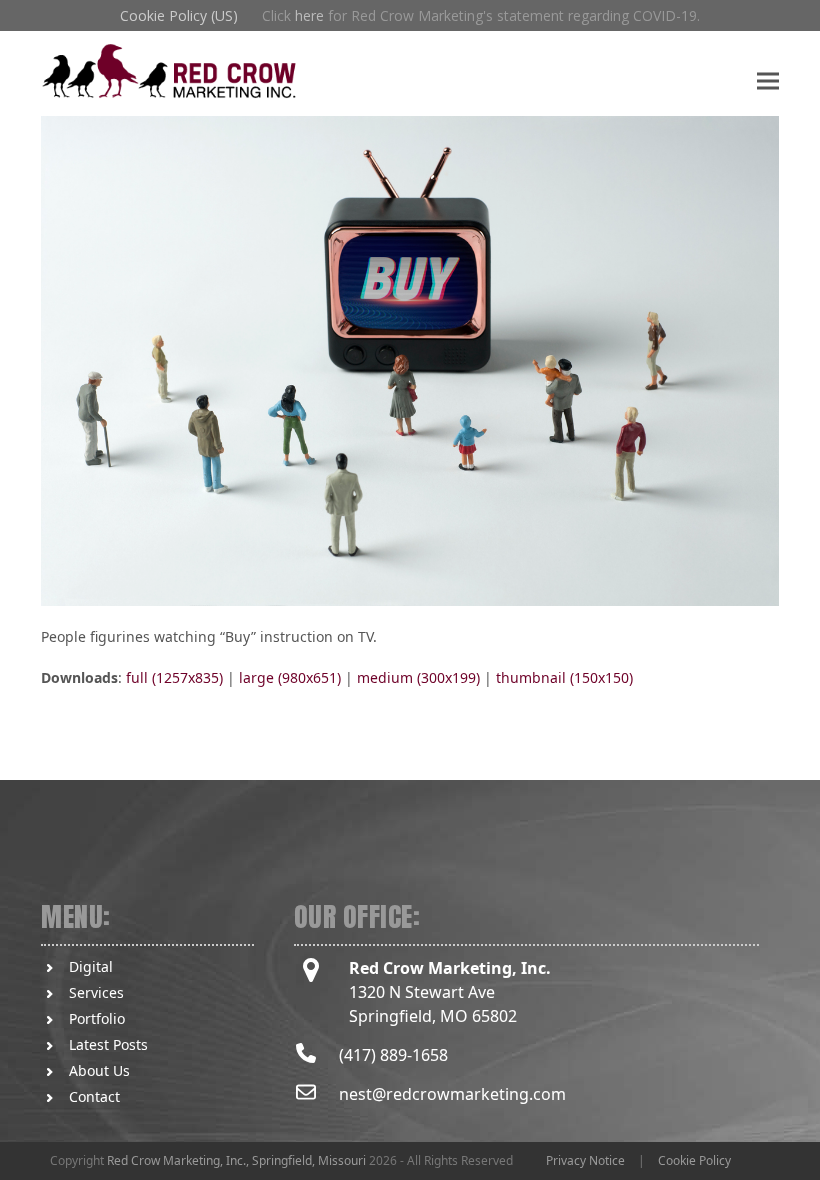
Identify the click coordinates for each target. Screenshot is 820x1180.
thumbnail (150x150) (564, 677)
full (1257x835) (174, 677)
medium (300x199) (418, 677)
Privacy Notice (585, 1160)
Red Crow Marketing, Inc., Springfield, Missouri (236, 1160)
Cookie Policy (694, 1160)
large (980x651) (290, 677)
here (309, 15)
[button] (768, 80)
